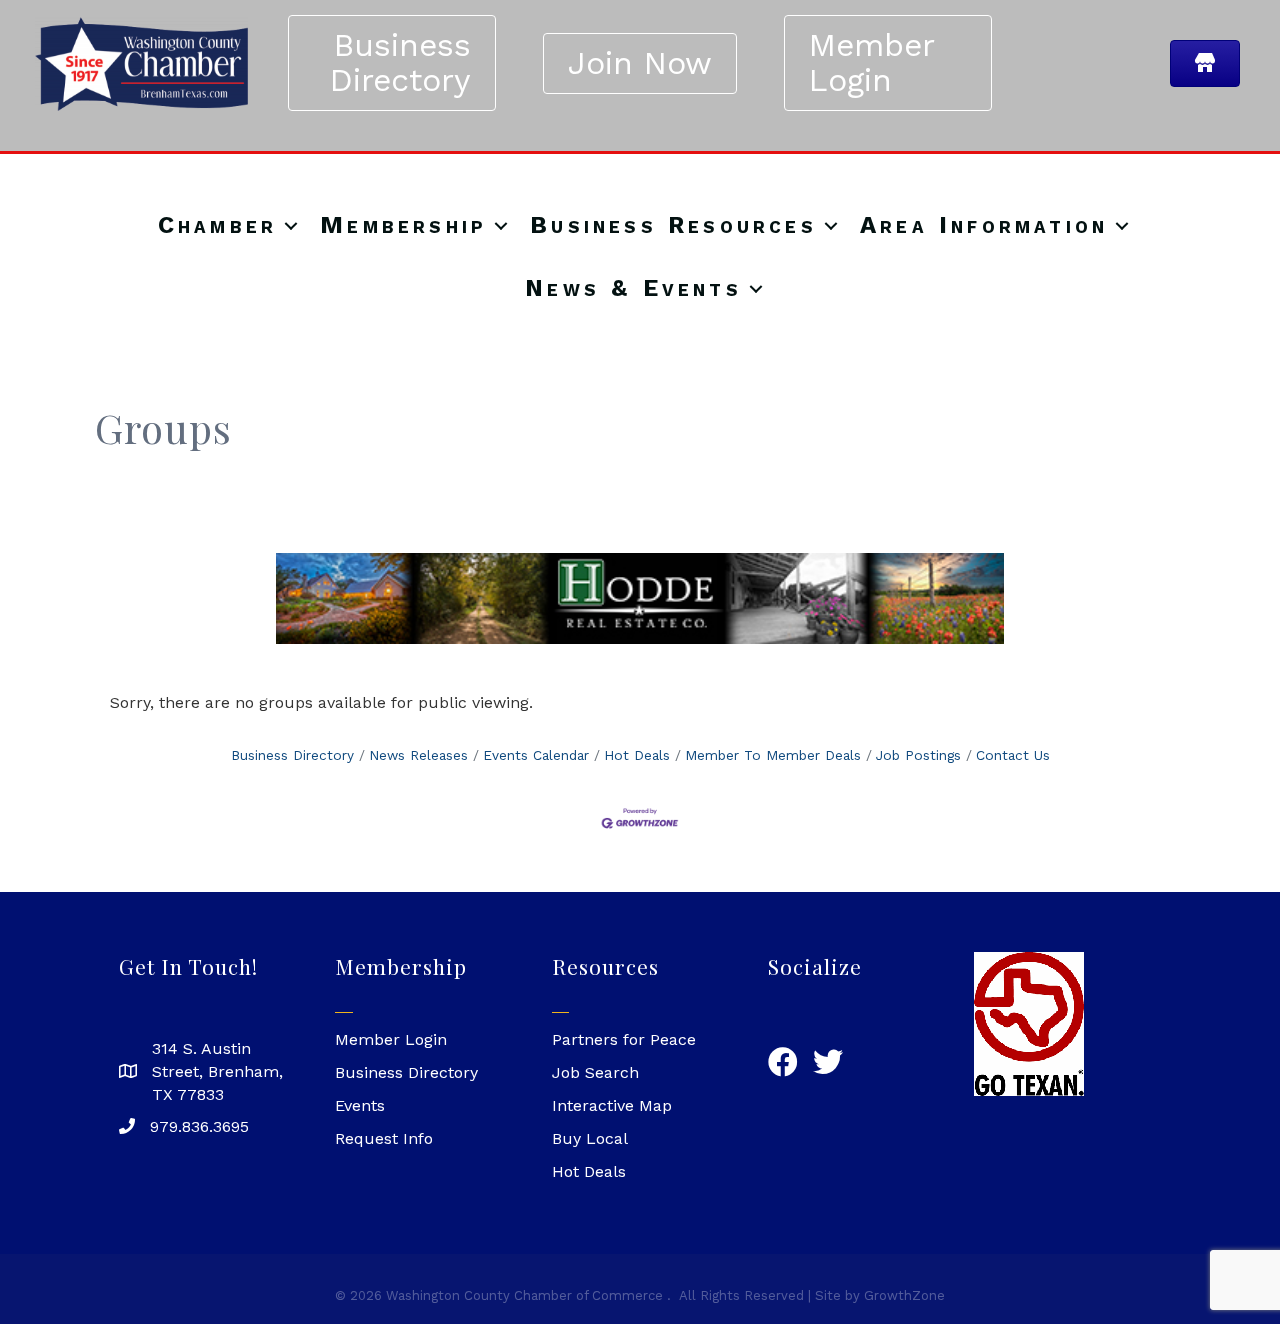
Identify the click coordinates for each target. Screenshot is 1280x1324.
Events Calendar (536, 755)
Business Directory (292, 755)
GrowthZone (904, 1295)
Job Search (595, 1072)
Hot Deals (637, 755)
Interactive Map (612, 1105)
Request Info (384, 1138)
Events (360, 1105)
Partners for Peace (624, 1039)
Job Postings (918, 755)
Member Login (391, 1039)
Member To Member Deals (773, 755)
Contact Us (1013, 755)
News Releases (418, 755)
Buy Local (590, 1138)
